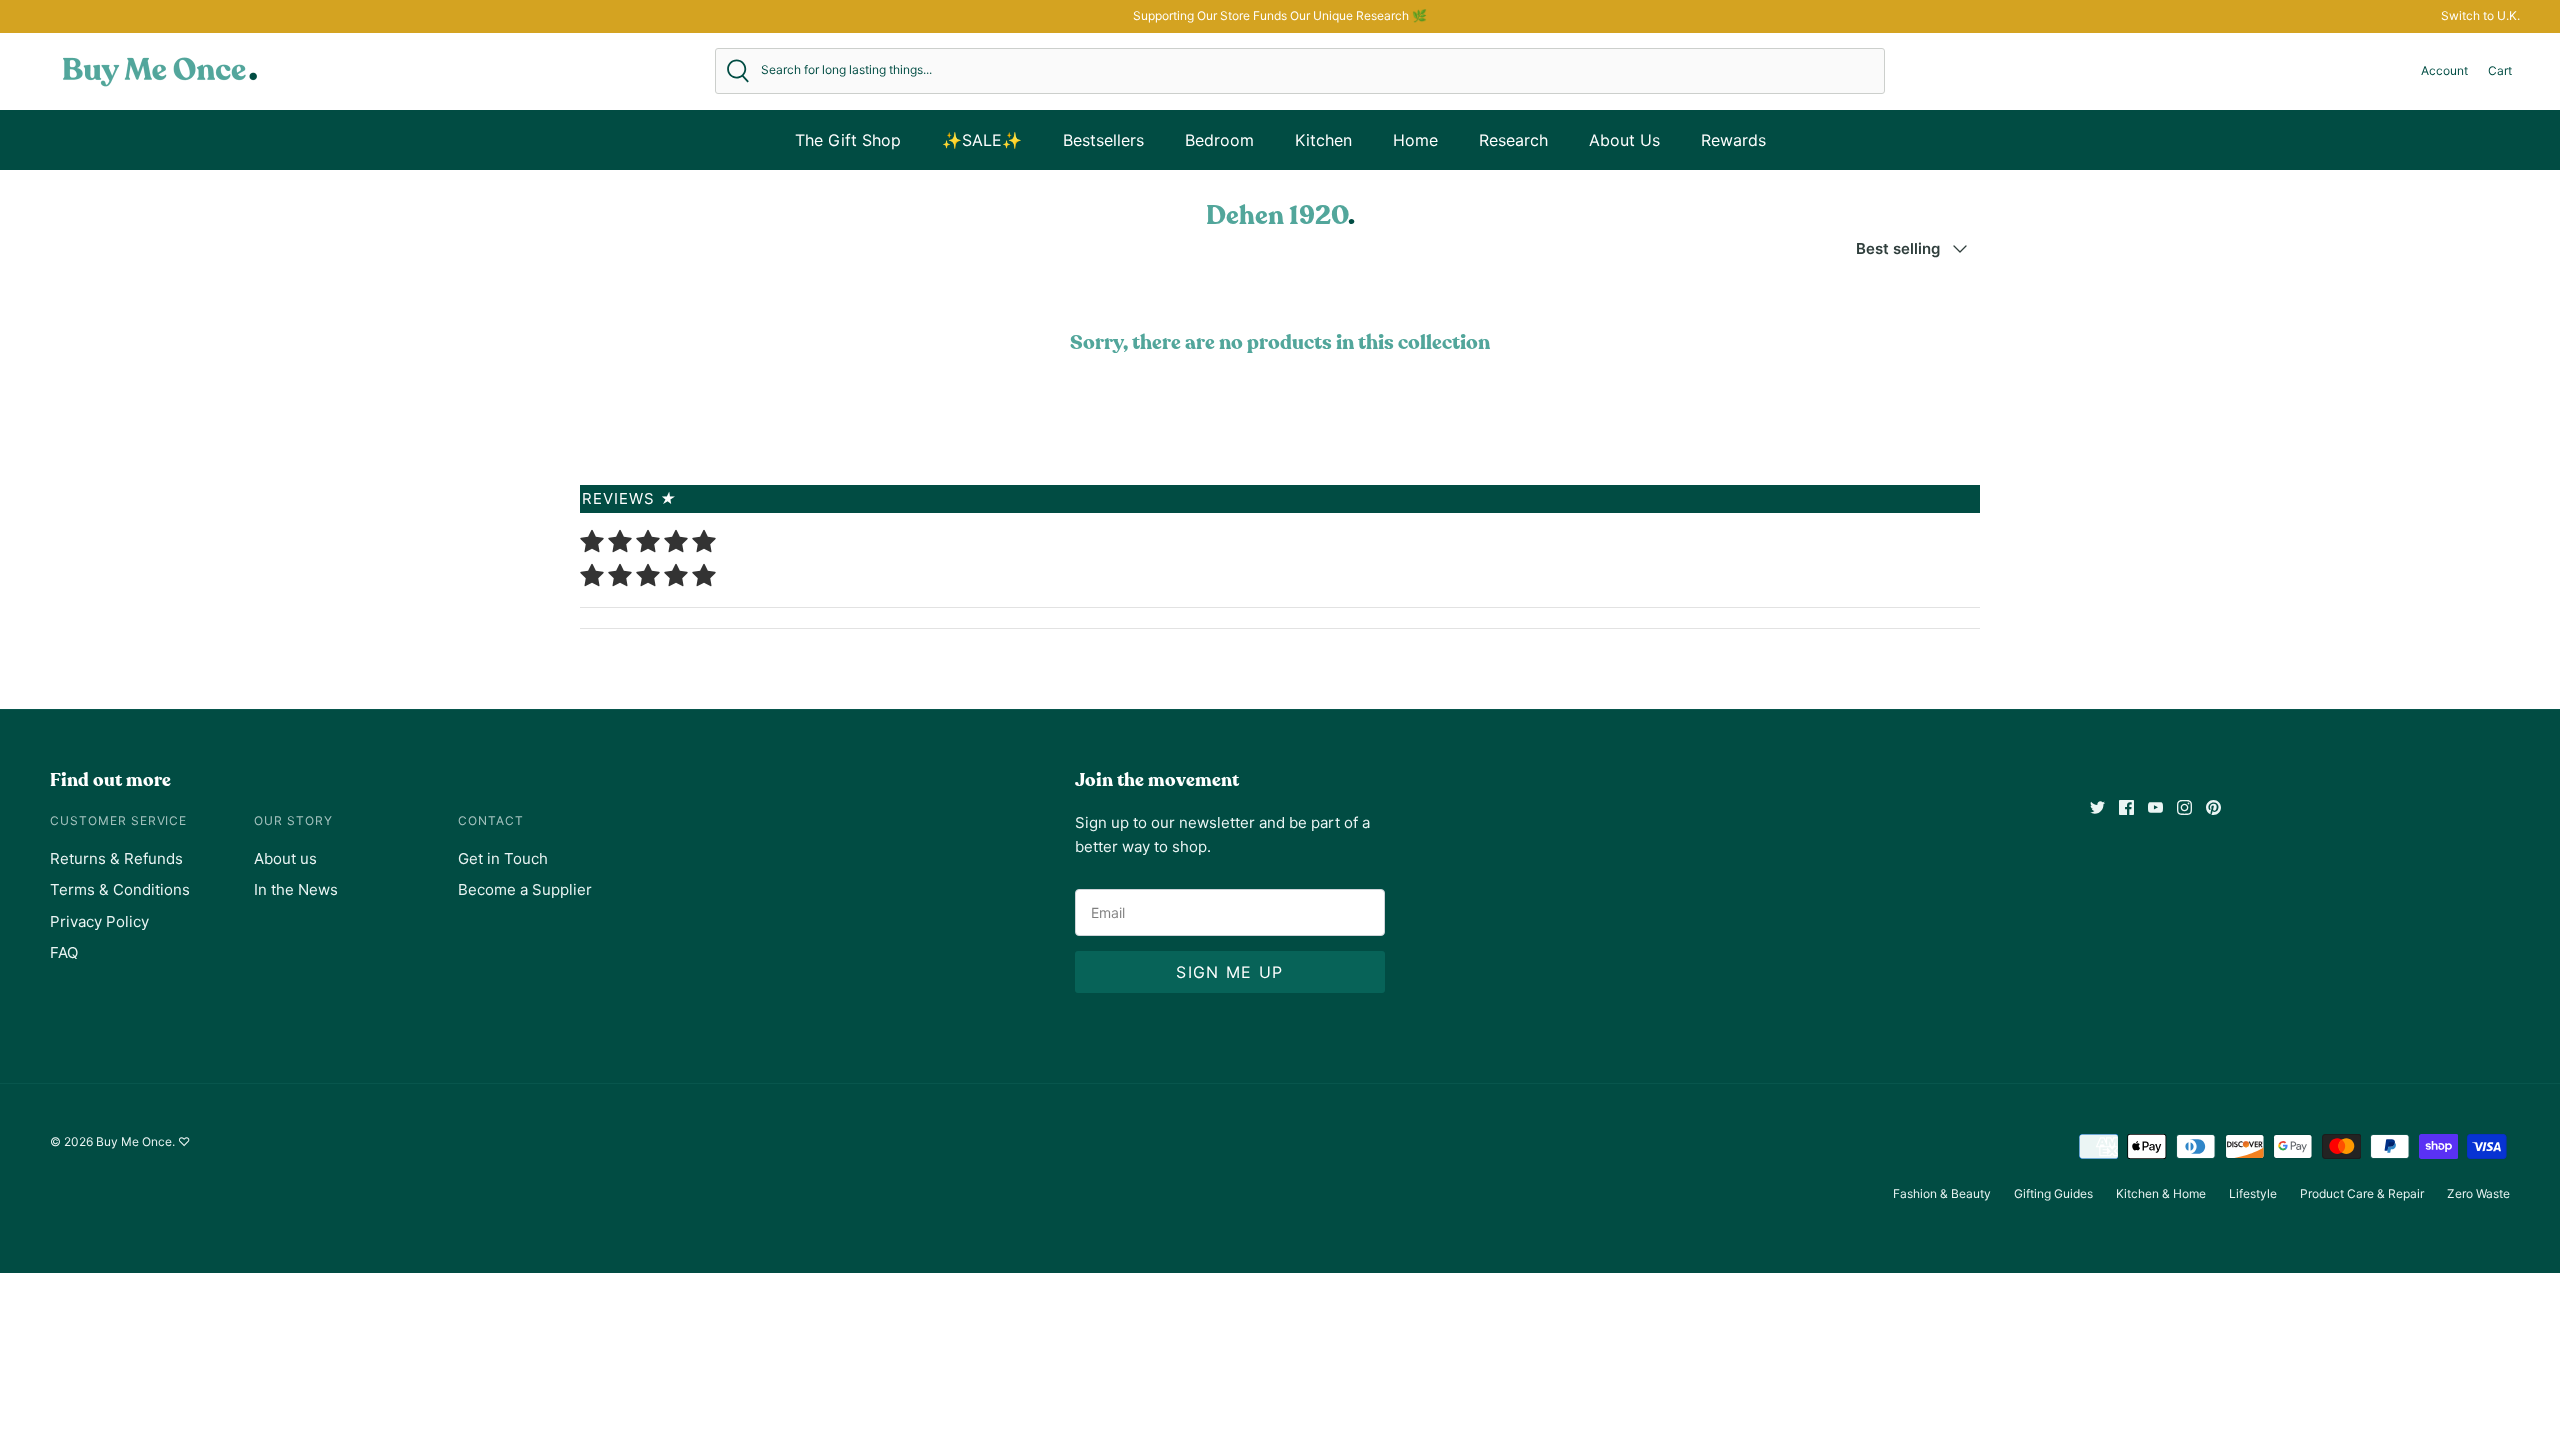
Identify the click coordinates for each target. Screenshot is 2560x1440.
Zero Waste (2478, 1193)
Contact (491, 820)
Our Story (293, 820)
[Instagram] (2184, 807)
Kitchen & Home (2161, 1193)
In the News (296, 889)
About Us (1624, 140)
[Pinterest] (2213, 807)
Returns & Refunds (116, 858)
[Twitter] (2097, 807)
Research (1513, 140)
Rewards (1733, 140)
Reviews (629, 498)
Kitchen (1323, 140)
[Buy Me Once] (160, 71)
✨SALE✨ (982, 140)
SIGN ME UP (1229, 972)
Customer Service (118, 820)
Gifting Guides (2053, 1193)
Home (1415, 140)
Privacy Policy (99, 921)
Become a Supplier (525, 889)
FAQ (64, 952)
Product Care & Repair (2362, 1193)
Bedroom (1219, 140)
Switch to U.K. (2480, 15)
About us (285, 858)
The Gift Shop (848, 140)
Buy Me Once (134, 1141)
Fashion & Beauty (1942, 1193)
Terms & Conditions (120, 889)
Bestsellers (1103, 140)
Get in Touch (503, 858)
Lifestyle (2253, 1193)
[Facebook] (2126, 807)
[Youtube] (2155, 807)
